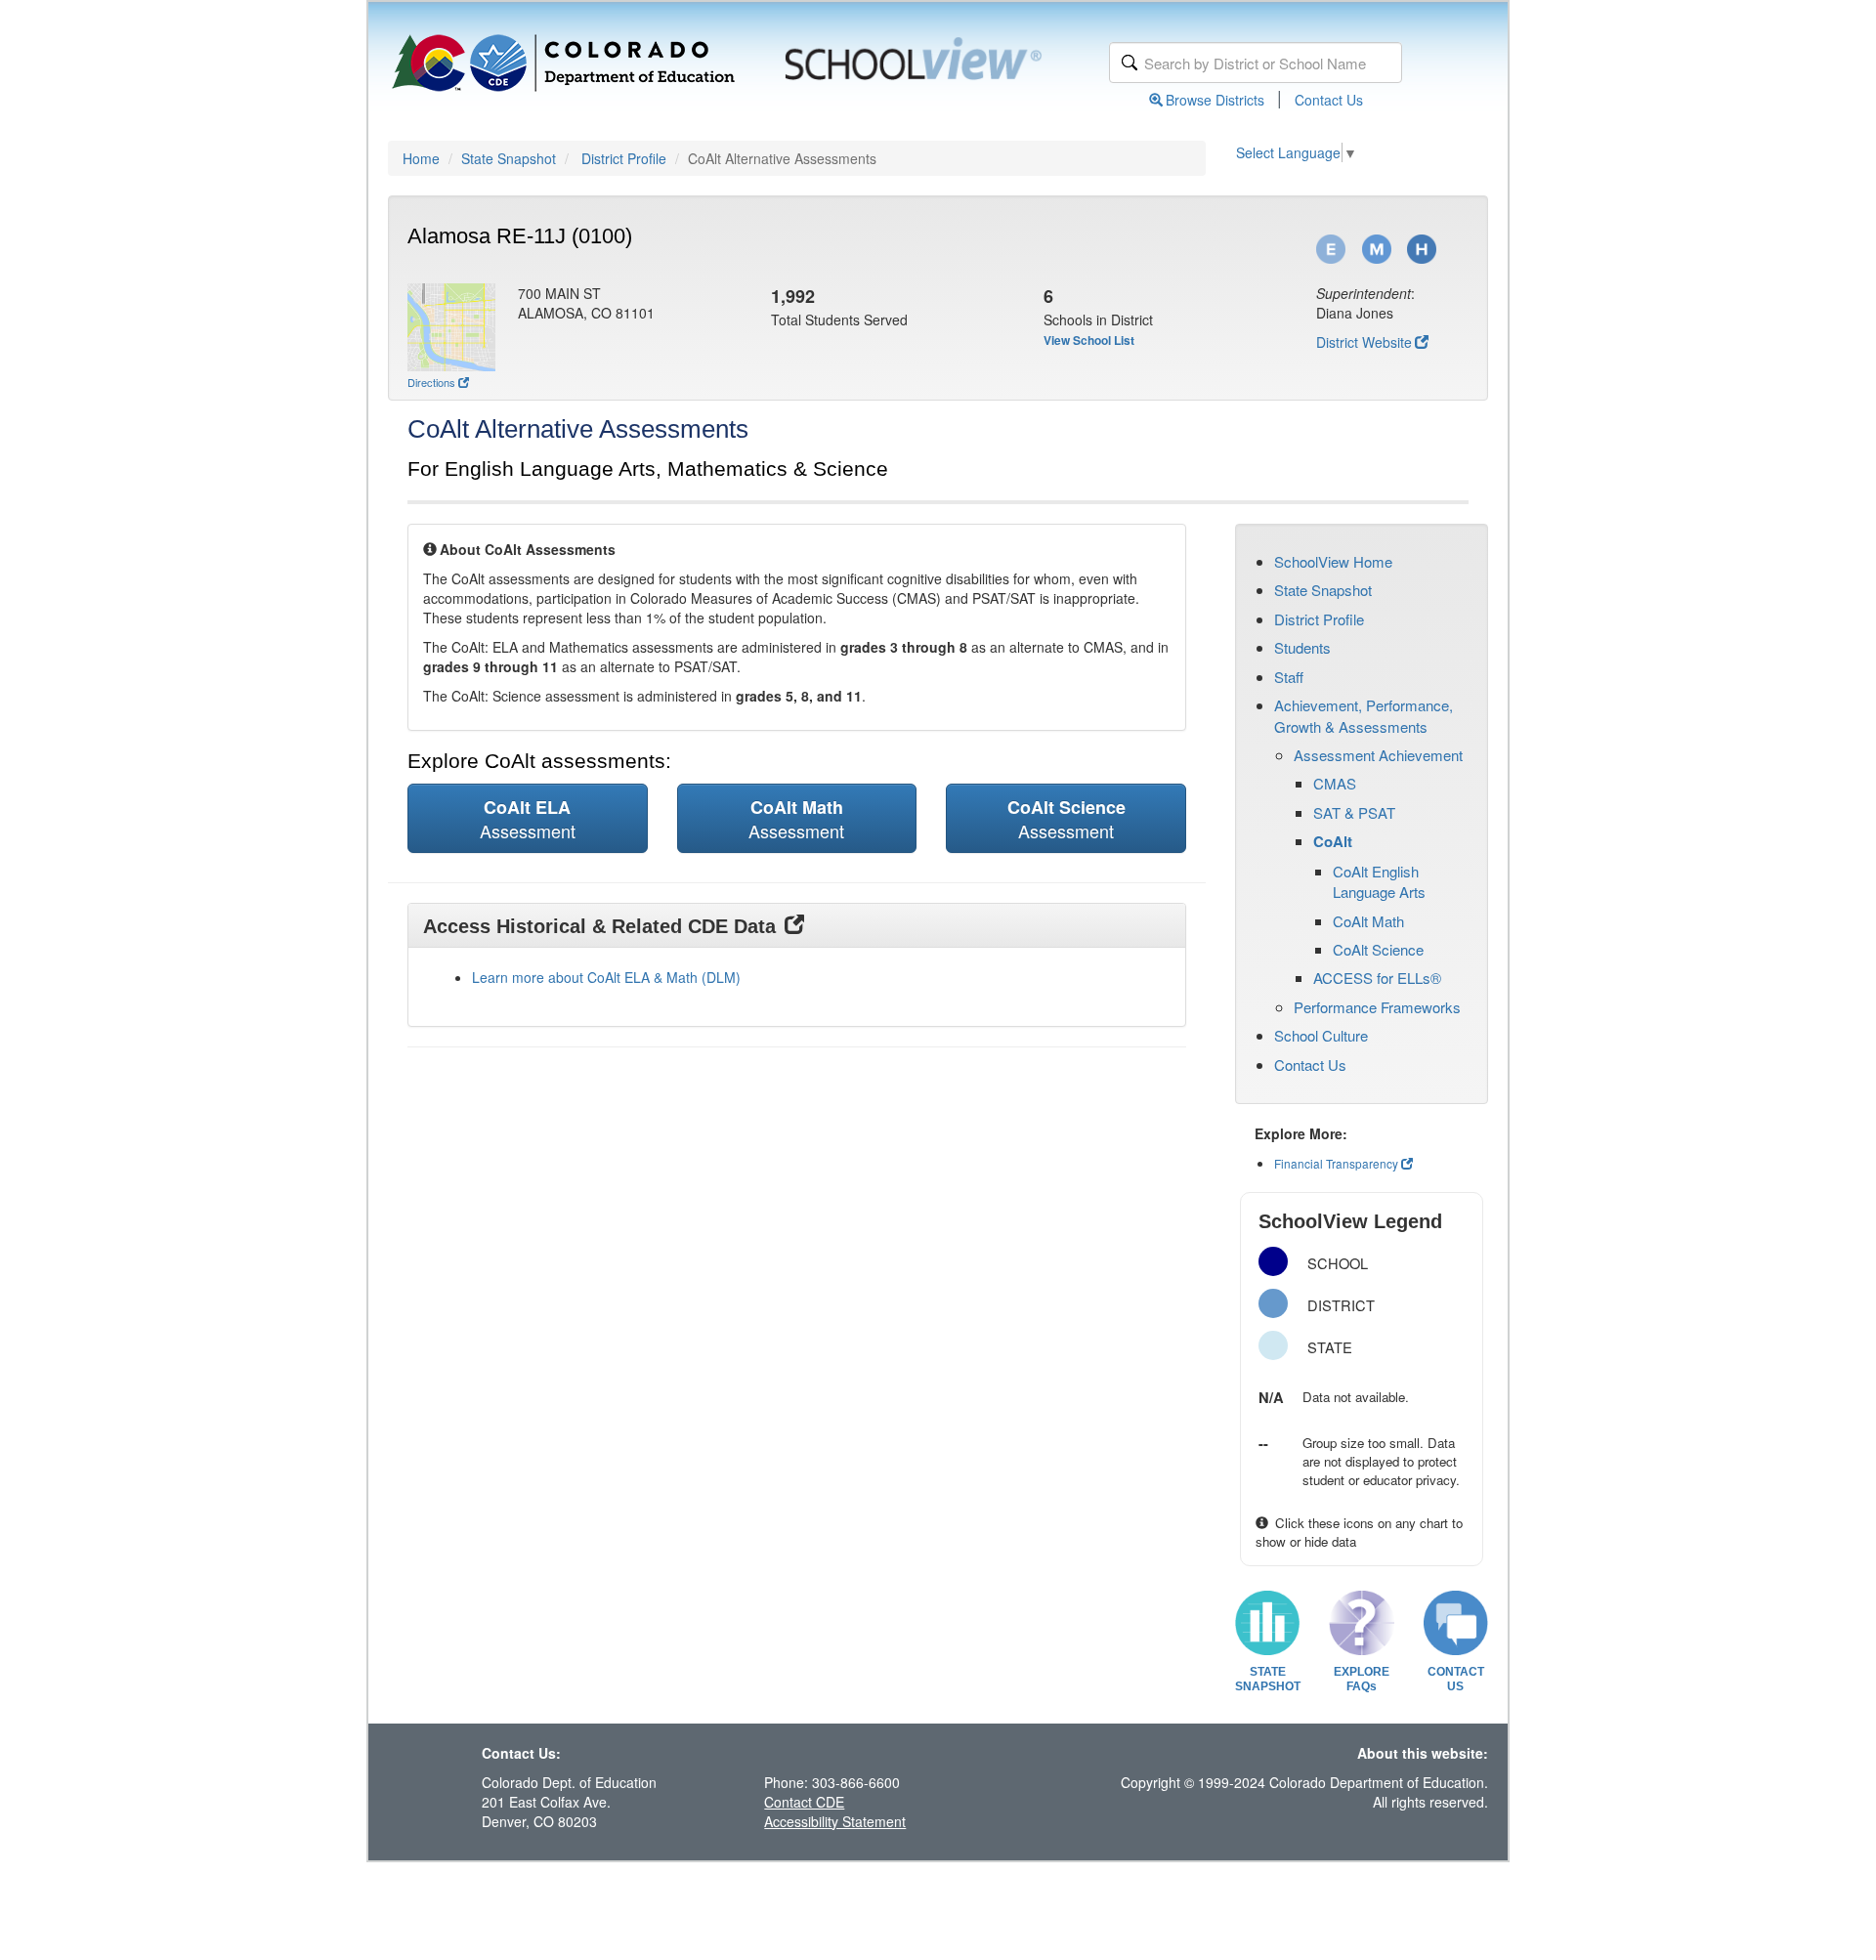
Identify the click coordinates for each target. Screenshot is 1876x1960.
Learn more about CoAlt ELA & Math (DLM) (606, 977)
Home (421, 158)
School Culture (1321, 1035)
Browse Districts (1215, 100)
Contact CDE (804, 1802)
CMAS (1335, 783)
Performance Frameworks (1377, 1007)
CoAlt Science (1378, 949)
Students (1302, 647)
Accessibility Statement (835, 1821)
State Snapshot (509, 158)
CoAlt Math (1368, 921)
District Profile (624, 158)
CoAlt (1333, 841)
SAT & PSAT (1354, 812)
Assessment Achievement (1378, 755)
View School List (1089, 340)
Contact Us (1329, 100)
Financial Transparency (1336, 1163)
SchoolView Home (1333, 561)
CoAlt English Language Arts (1379, 881)
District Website (1364, 342)
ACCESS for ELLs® (1377, 978)
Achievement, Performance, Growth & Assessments (1364, 715)
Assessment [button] (528, 819)
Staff (1289, 677)
